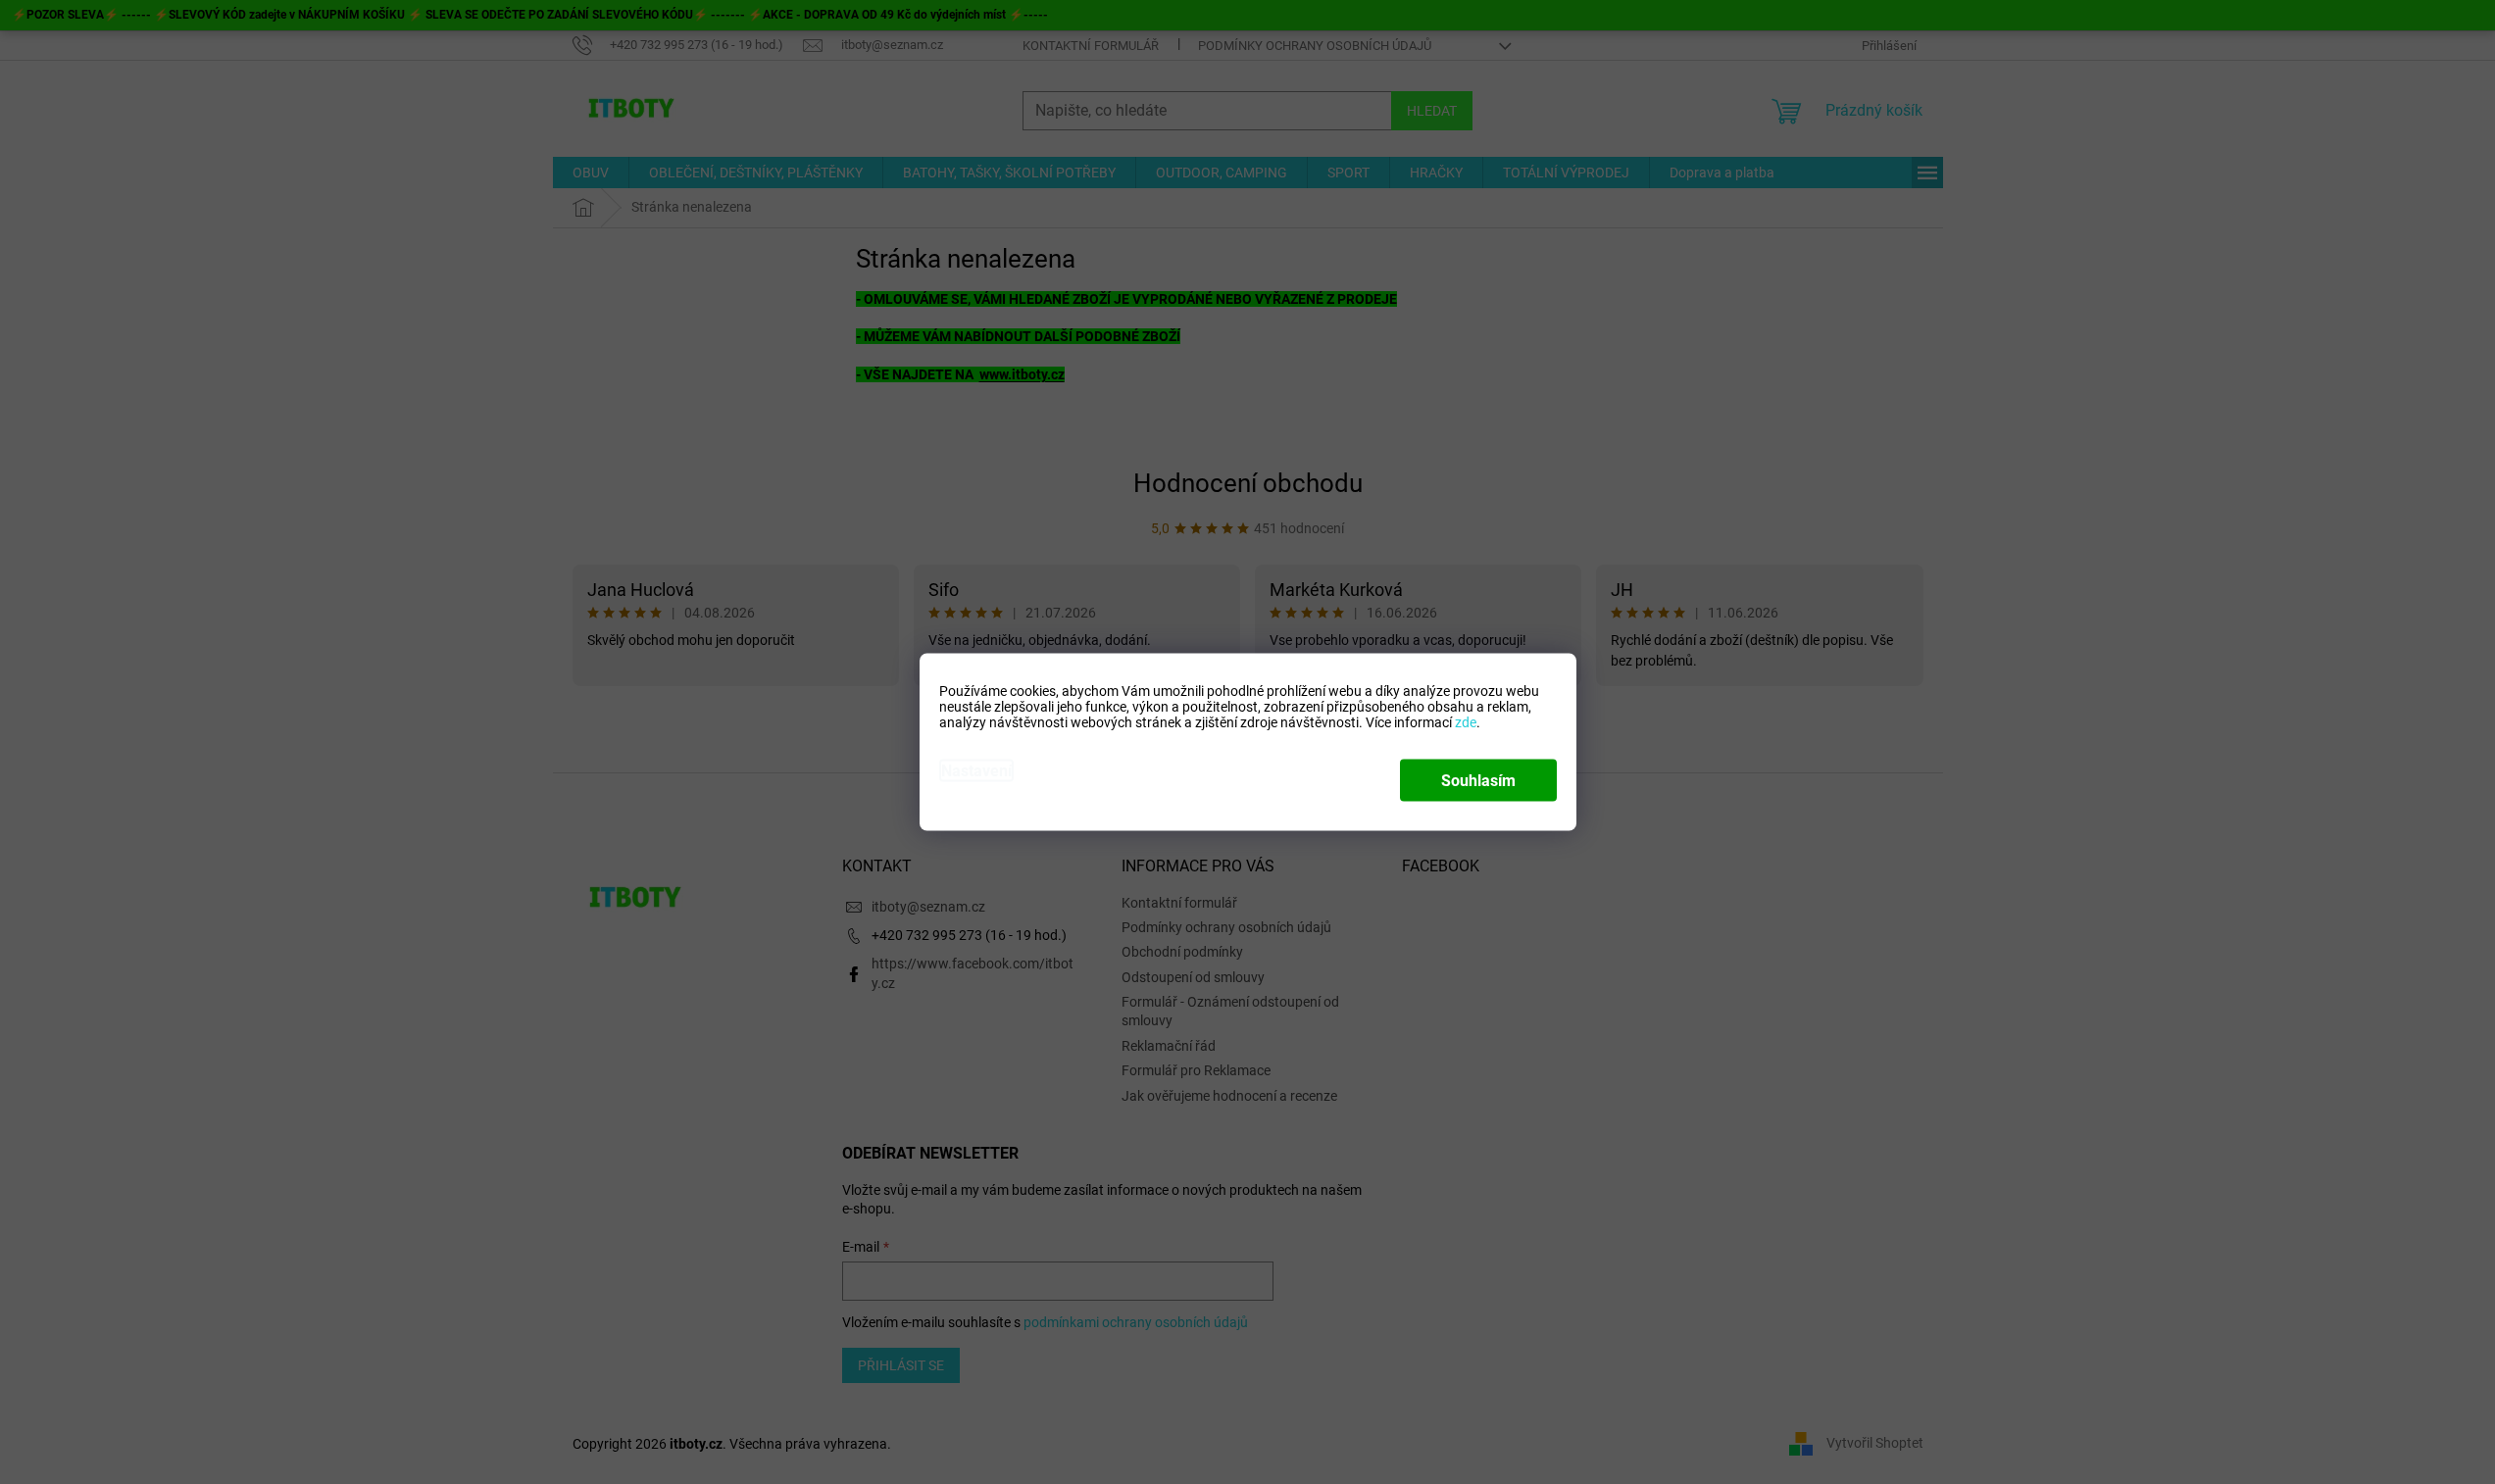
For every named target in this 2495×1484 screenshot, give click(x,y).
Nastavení (976, 771)
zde (1466, 722)
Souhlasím (1478, 781)
